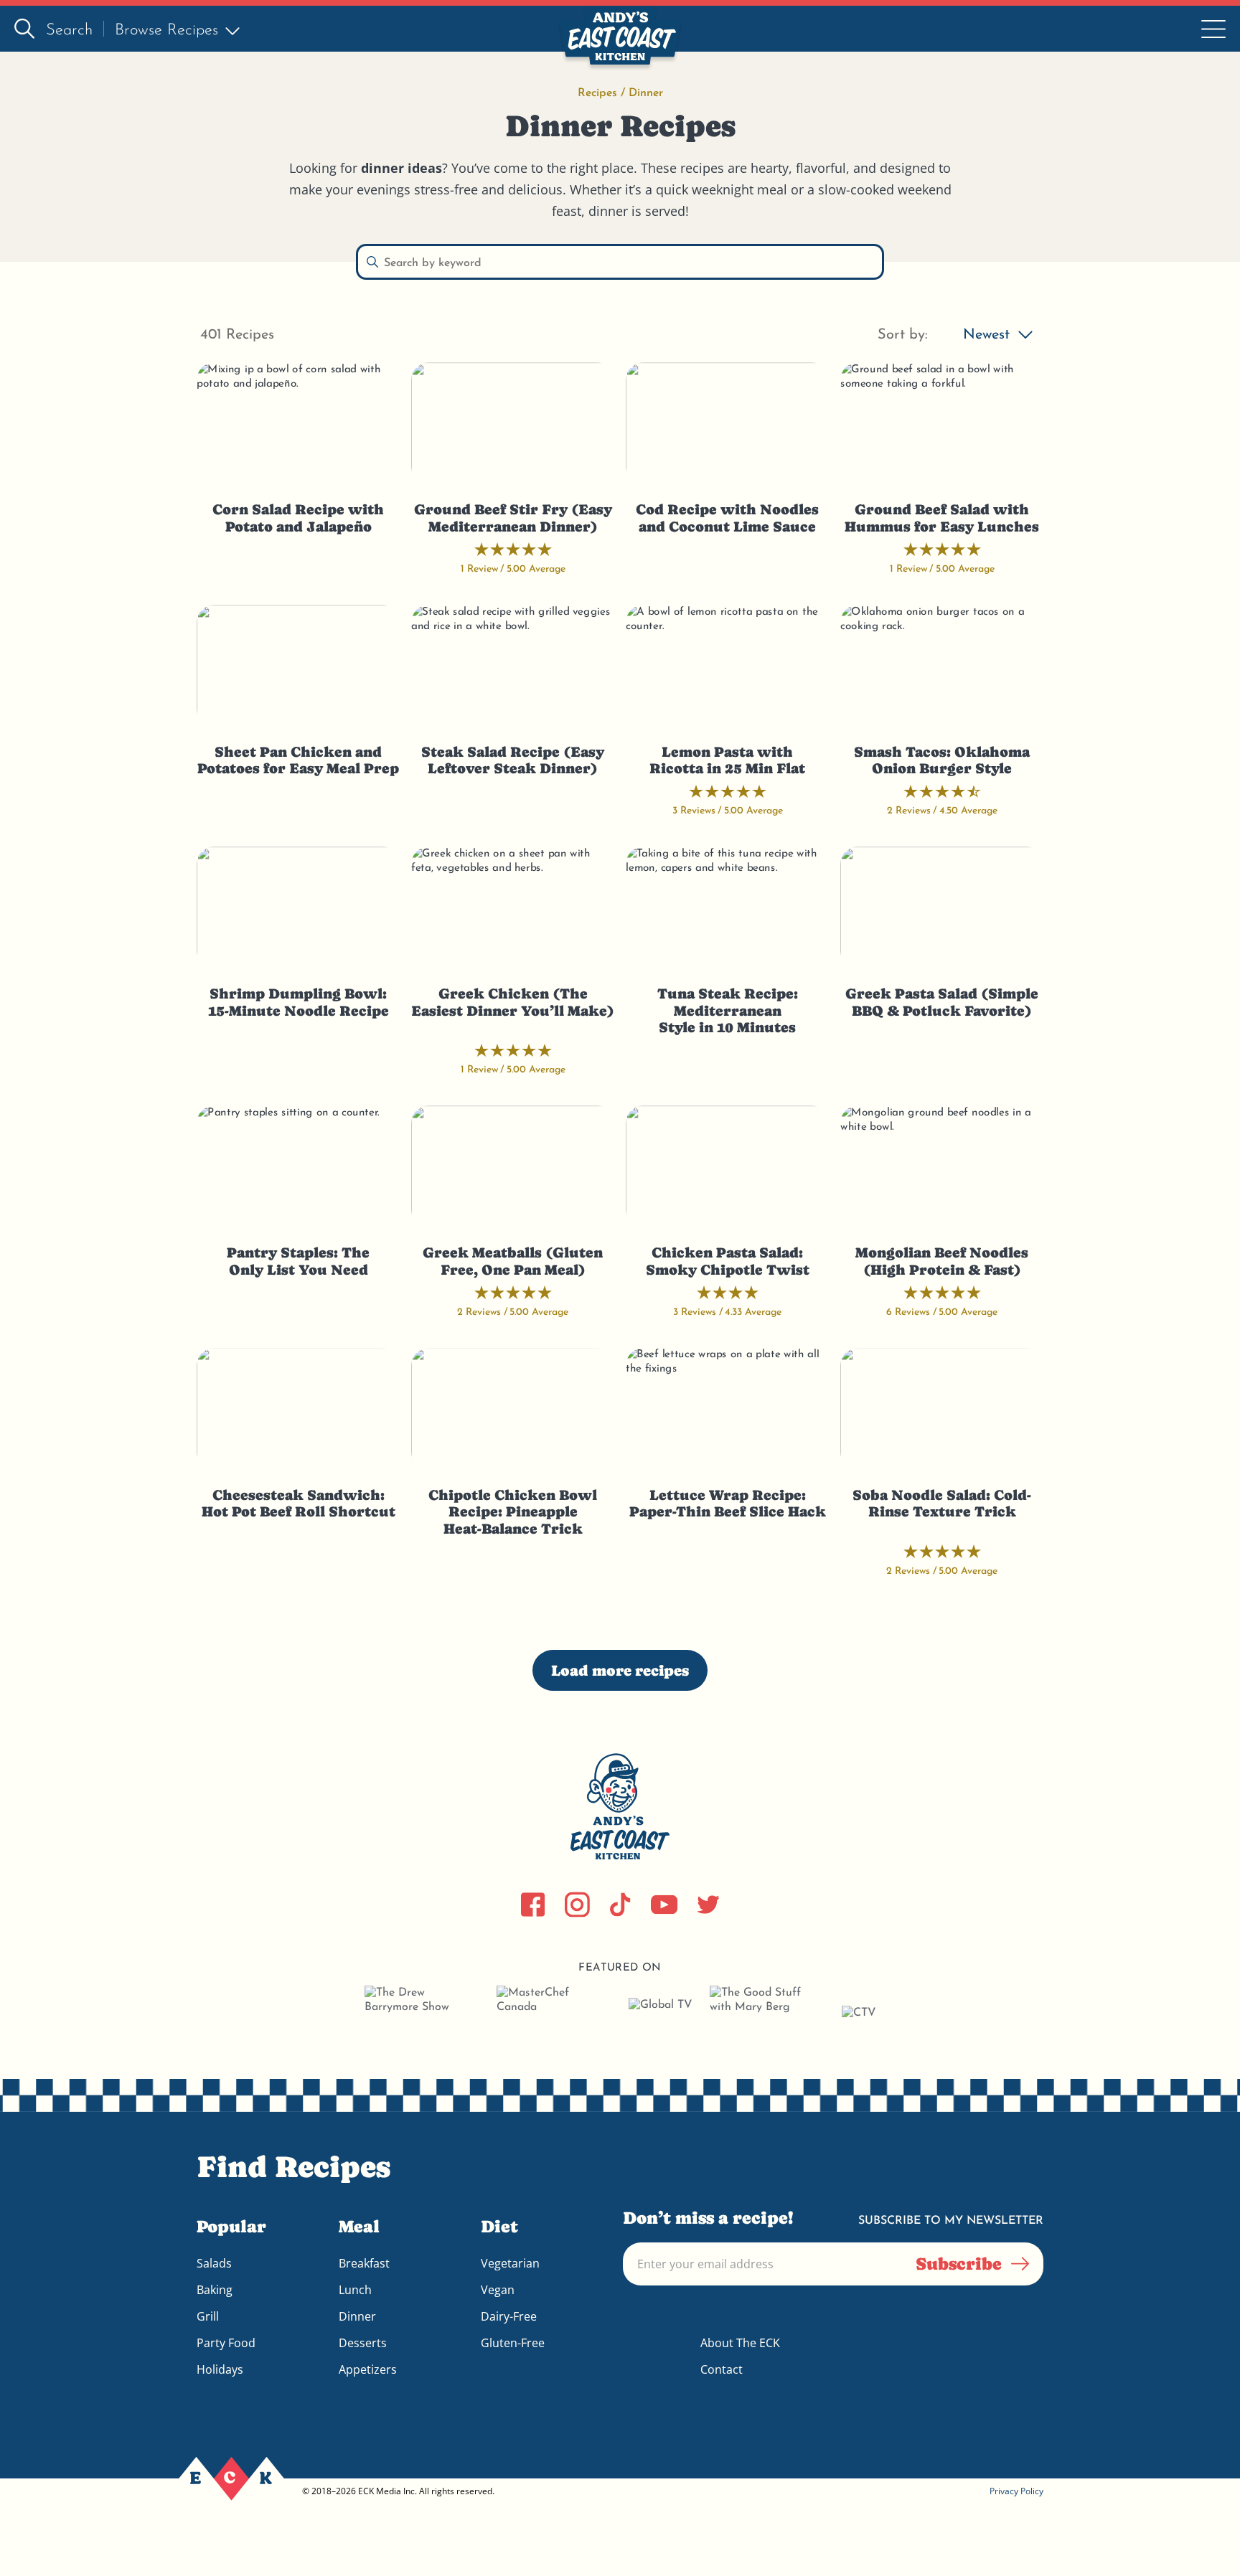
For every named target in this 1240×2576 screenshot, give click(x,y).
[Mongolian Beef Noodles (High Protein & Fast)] (942, 1166)
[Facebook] (533, 1905)
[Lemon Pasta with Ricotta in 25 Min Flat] (727, 666)
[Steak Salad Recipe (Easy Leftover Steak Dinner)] (513, 666)
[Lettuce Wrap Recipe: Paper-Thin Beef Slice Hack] (727, 1409)
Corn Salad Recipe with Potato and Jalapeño (298, 518)
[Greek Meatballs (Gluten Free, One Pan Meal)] (513, 1166)
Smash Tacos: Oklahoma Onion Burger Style (942, 761)
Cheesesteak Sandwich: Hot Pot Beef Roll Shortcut (299, 1504)
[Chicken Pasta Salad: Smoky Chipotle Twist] (727, 1166)
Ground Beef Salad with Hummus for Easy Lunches (942, 518)
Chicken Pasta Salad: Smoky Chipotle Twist (728, 1261)
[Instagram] (577, 1905)
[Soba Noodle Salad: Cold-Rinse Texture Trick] (942, 1409)
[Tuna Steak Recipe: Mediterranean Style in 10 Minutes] (727, 907)
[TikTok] (620, 1905)
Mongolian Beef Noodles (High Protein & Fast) (942, 1261)
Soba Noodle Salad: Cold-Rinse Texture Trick (942, 1504)
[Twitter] (708, 1905)
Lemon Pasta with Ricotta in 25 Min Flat (727, 761)
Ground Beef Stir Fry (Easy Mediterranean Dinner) (513, 518)
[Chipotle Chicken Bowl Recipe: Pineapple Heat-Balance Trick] (513, 1409)
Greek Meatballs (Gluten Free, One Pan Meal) (513, 1261)
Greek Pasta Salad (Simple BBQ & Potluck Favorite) (942, 1002)
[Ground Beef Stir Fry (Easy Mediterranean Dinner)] (513, 423)
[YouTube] (664, 1905)
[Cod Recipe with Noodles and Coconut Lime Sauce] (727, 423)
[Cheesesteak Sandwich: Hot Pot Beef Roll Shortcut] (298, 1409)
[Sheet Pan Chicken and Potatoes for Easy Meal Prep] (298, 666)
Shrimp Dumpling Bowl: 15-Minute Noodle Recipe (299, 1002)
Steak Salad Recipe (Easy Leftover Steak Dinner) (513, 761)
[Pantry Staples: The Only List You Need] (298, 1166)
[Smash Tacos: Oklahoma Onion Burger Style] (942, 666)
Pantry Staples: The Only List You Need (298, 1261)
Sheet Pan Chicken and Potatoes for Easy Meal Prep (298, 761)
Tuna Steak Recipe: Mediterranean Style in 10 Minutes (728, 1011)
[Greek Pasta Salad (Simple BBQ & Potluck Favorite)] (942, 907)
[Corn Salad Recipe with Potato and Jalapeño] (298, 423)
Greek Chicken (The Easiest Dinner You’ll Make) (513, 1002)
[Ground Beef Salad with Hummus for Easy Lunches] (942, 423)
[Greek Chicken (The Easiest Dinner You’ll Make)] (513, 907)
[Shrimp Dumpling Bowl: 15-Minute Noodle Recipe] (298, 907)
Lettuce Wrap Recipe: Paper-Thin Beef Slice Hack (728, 1504)
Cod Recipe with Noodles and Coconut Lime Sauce (727, 518)
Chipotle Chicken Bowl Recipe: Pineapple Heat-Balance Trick (513, 1512)
